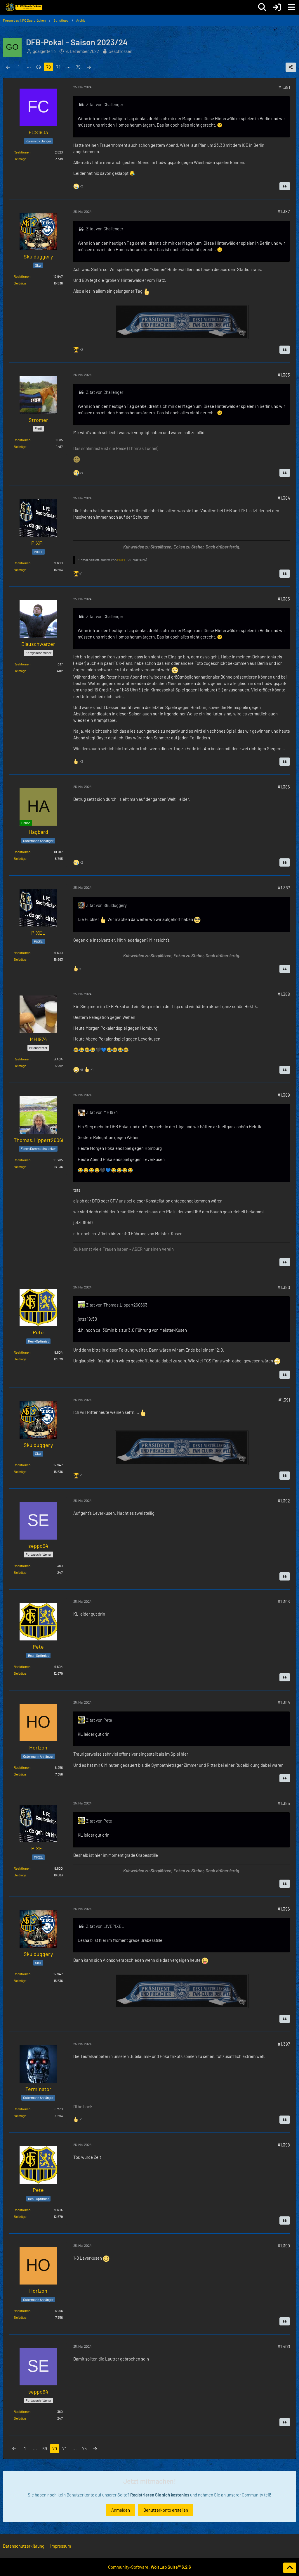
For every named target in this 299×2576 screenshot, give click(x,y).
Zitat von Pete (99, 1720)
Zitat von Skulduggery (106, 905)
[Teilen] (291, 67)
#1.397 (284, 2044)
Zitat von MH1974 (102, 1112)
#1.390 (284, 1287)
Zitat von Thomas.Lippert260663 (117, 1305)
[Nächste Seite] (89, 67)
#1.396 (284, 1909)
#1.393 (284, 1602)
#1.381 (284, 87)
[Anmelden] (277, 7)
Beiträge (20, 159)
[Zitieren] (285, 186)
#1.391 (284, 1400)
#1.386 (284, 787)
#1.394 (284, 1702)
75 (78, 67)
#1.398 (284, 2145)
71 (58, 67)
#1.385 (284, 599)
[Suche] (262, 7)
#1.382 (284, 211)
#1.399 (284, 2246)
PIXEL (122, 560)
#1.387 (284, 888)
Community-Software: (149, 2567)
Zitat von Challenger (105, 104)
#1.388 (284, 994)
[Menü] (291, 7)
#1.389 (284, 1095)
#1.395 (284, 1803)
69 (39, 67)
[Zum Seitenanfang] (290, 2568)
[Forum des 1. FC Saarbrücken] (24, 7)
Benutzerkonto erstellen (166, 2510)
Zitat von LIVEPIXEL (105, 1926)
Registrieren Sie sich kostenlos (160, 2495)
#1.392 (284, 1501)
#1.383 (284, 375)
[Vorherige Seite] (8, 67)
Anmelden (121, 2510)
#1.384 (284, 498)
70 (48, 67)
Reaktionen (22, 152)
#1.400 (284, 2346)
